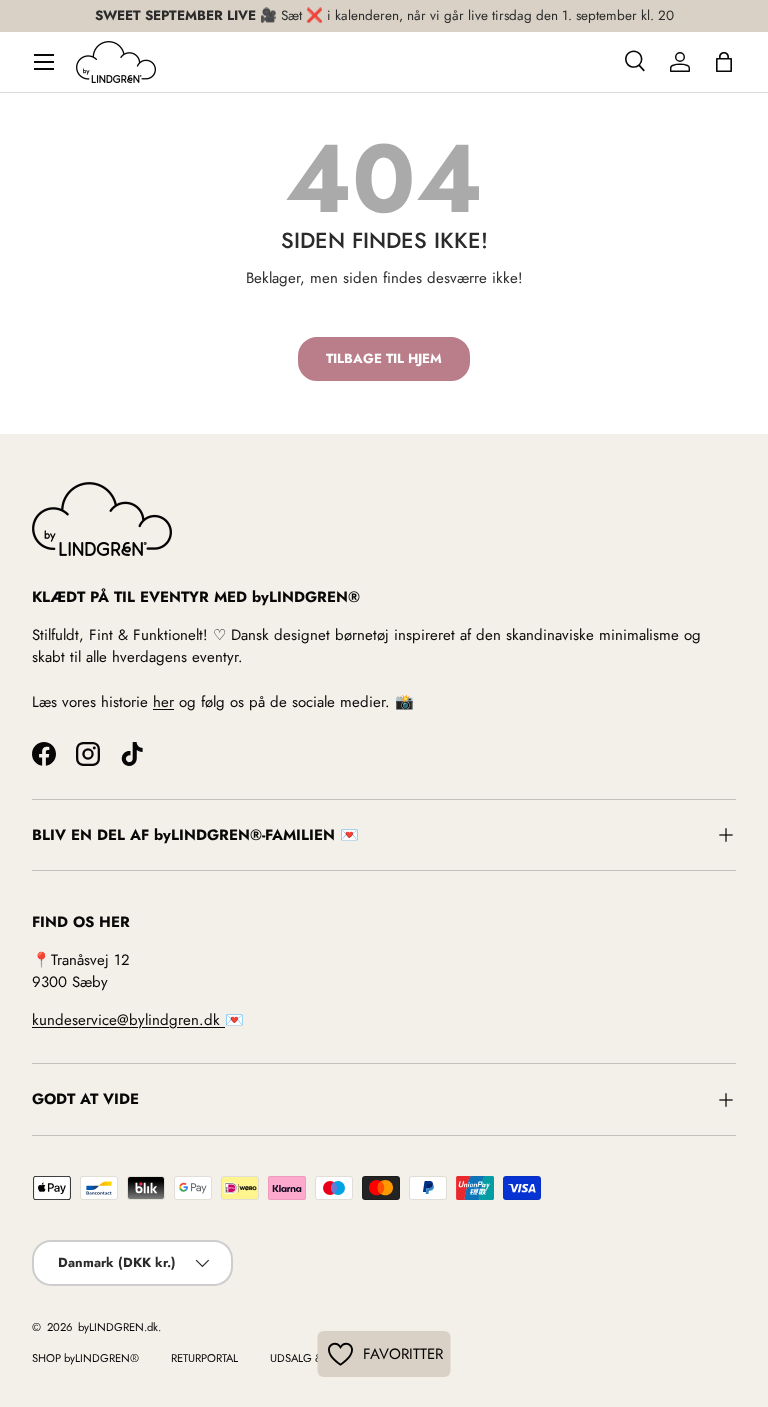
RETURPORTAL (204, 1358)
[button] (724, 62)
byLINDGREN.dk (116, 1327)
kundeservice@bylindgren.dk (128, 1020)
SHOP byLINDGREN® (85, 1358)
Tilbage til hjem (384, 358)
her (163, 702)
